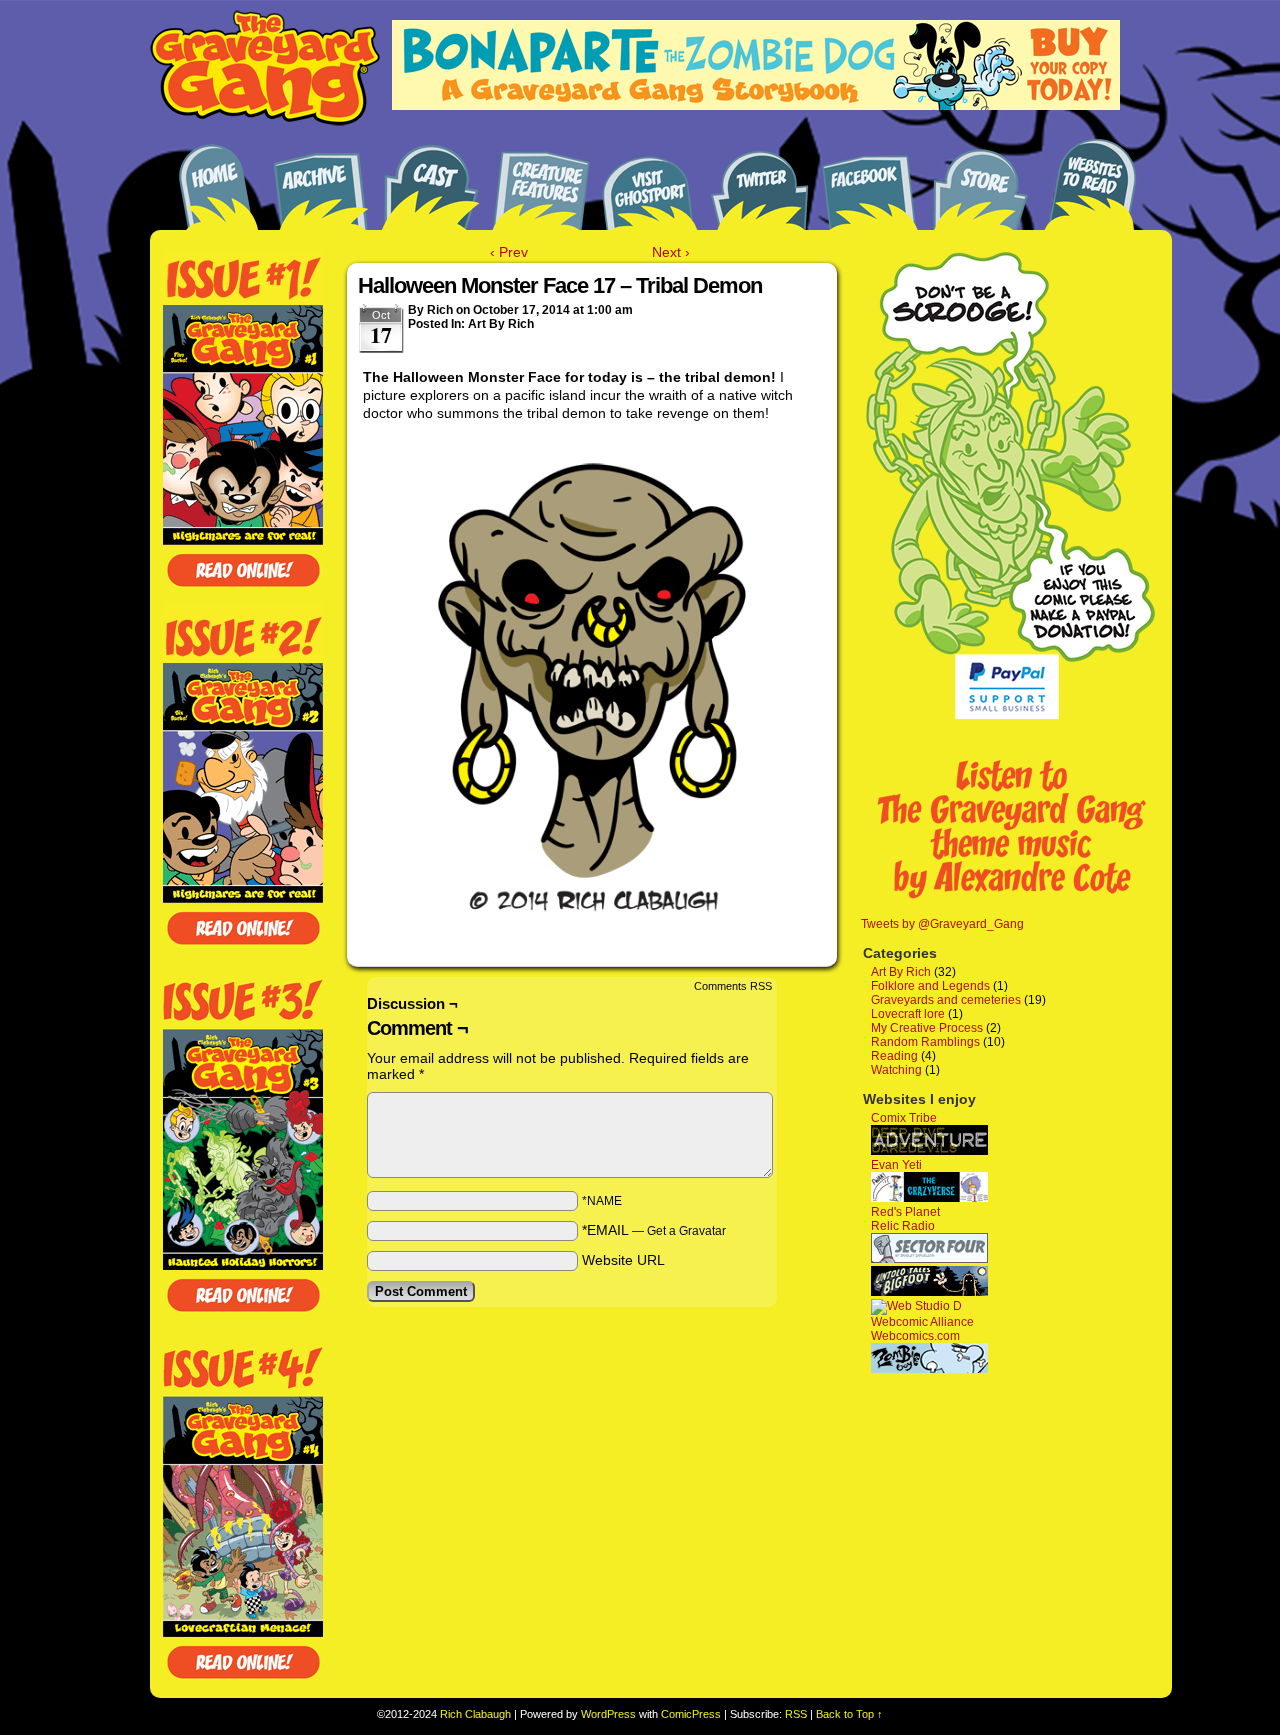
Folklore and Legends (930, 986)
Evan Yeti (896, 1165)
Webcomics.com (915, 1336)
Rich (440, 310)
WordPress (608, 1714)
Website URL (623, 1260)
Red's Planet (905, 1212)
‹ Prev (509, 252)
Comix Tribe (904, 1118)
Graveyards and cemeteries (946, 1000)
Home (210, 182)
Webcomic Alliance (922, 1322)
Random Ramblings (925, 1042)
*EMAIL (654, 1230)
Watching (896, 1070)
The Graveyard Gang (265, 70)
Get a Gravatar (686, 1231)
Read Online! (243, 570)
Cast (430, 182)
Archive (320, 182)
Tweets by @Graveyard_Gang (942, 924)
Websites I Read (1090, 182)
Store (980, 182)
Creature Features (540, 182)
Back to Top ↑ (849, 1714)
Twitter (760, 182)
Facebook (870, 182)
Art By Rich (501, 324)
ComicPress (691, 1714)
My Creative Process (927, 1028)
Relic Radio (903, 1226)
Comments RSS (733, 986)
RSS (796, 1714)
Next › (671, 252)
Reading (894, 1056)
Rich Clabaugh (475, 1714)
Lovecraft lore (908, 1014)
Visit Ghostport (650, 182)
